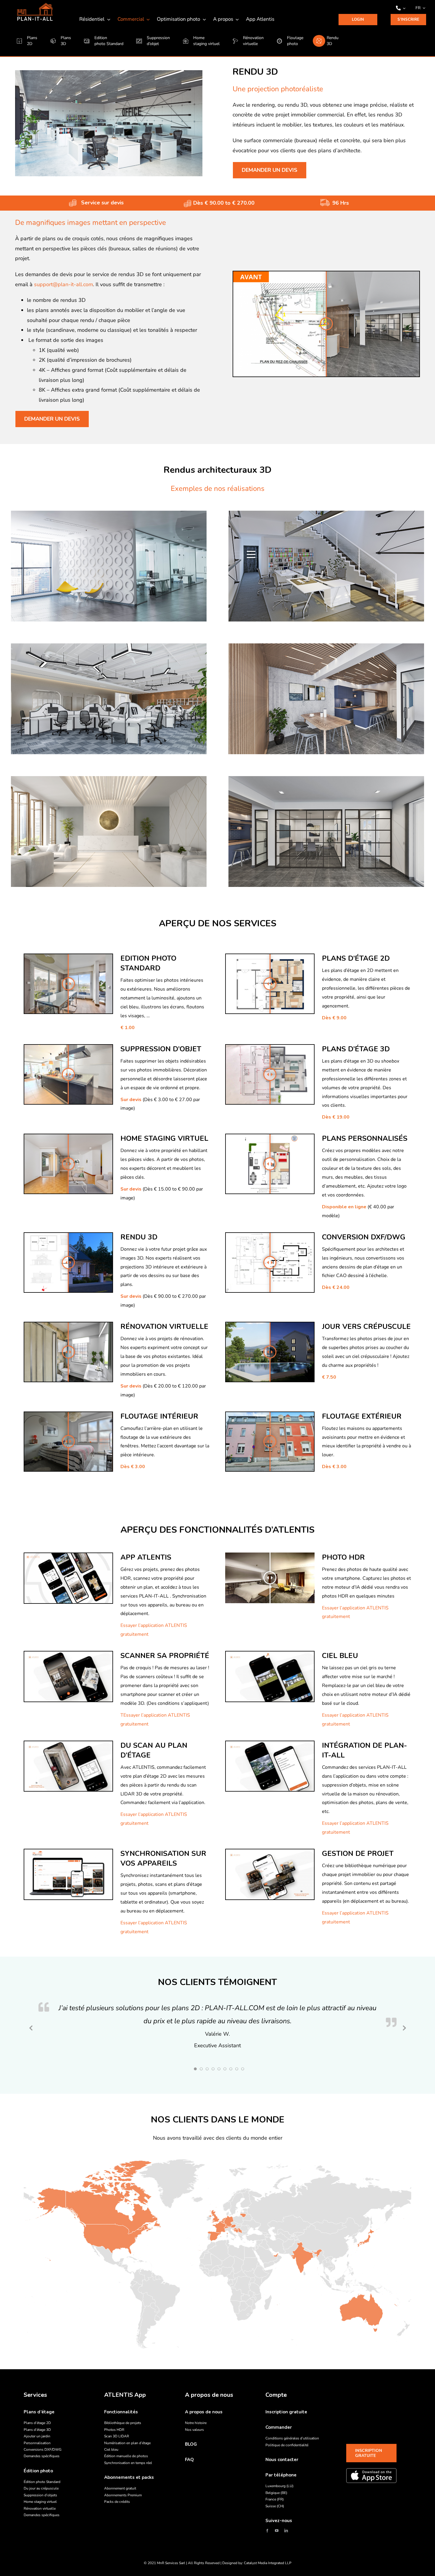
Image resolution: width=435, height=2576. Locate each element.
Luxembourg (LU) (279, 2486)
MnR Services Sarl (171, 2563)
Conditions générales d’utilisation (292, 2438)
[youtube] (277, 2531)
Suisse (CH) (275, 2506)
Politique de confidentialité (287, 2445)
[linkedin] (286, 2531)
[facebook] (267, 2531)
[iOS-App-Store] (371, 2476)
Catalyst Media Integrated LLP (268, 2563)
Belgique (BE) (276, 2493)
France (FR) (275, 2499)
